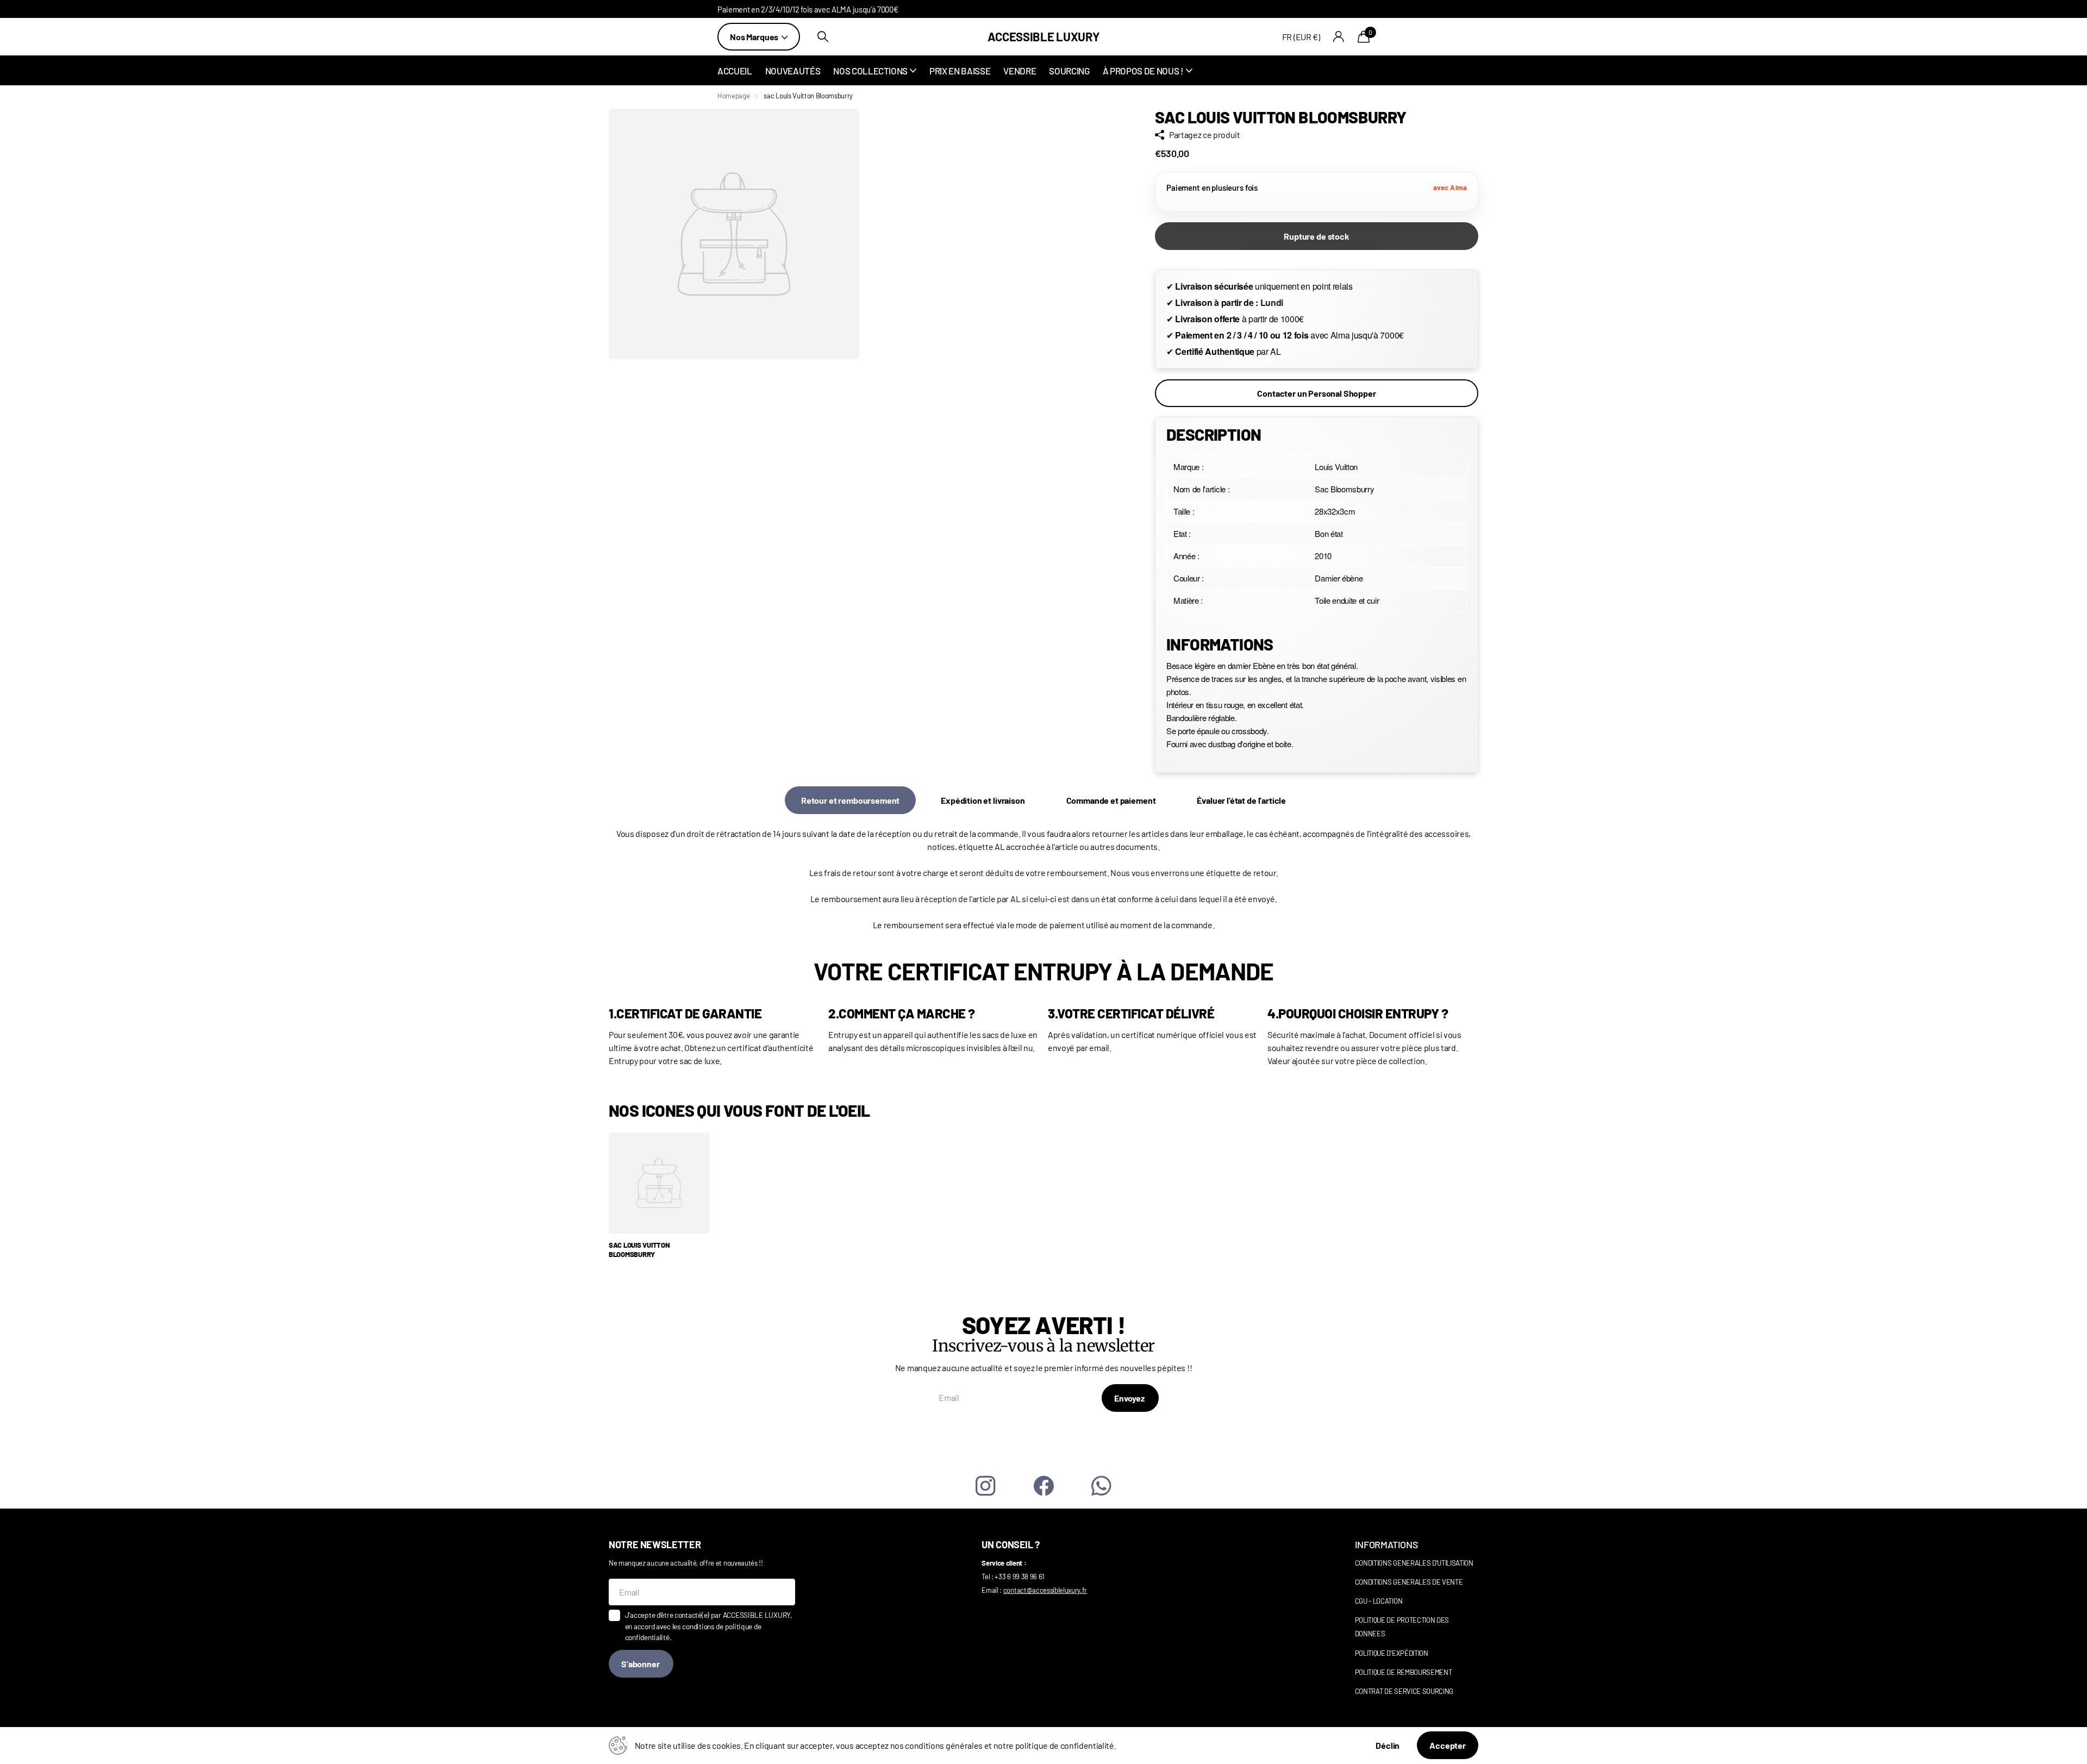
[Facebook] (1044, 1486)
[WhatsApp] (1101, 1486)
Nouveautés (793, 71)
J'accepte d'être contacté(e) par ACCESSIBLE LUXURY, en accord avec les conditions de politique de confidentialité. (709, 1626)
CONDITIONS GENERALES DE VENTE (1409, 1582)
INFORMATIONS (1387, 1544)
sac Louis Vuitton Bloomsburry (639, 1250)
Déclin (1388, 1745)
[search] (823, 37)
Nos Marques (755, 37)
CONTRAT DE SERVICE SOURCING (1404, 1691)
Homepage (733, 96)
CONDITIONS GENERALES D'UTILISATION (1414, 1563)
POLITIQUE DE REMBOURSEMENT (1404, 1672)
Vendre (1020, 71)
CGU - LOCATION (1379, 1601)
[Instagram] (986, 1486)
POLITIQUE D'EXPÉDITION (1392, 1653)
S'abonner (641, 1664)
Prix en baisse (960, 71)
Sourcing (1069, 71)
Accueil (735, 71)
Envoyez (1130, 1398)
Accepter (1448, 1745)
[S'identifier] (1339, 37)
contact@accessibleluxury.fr (1045, 1590)
